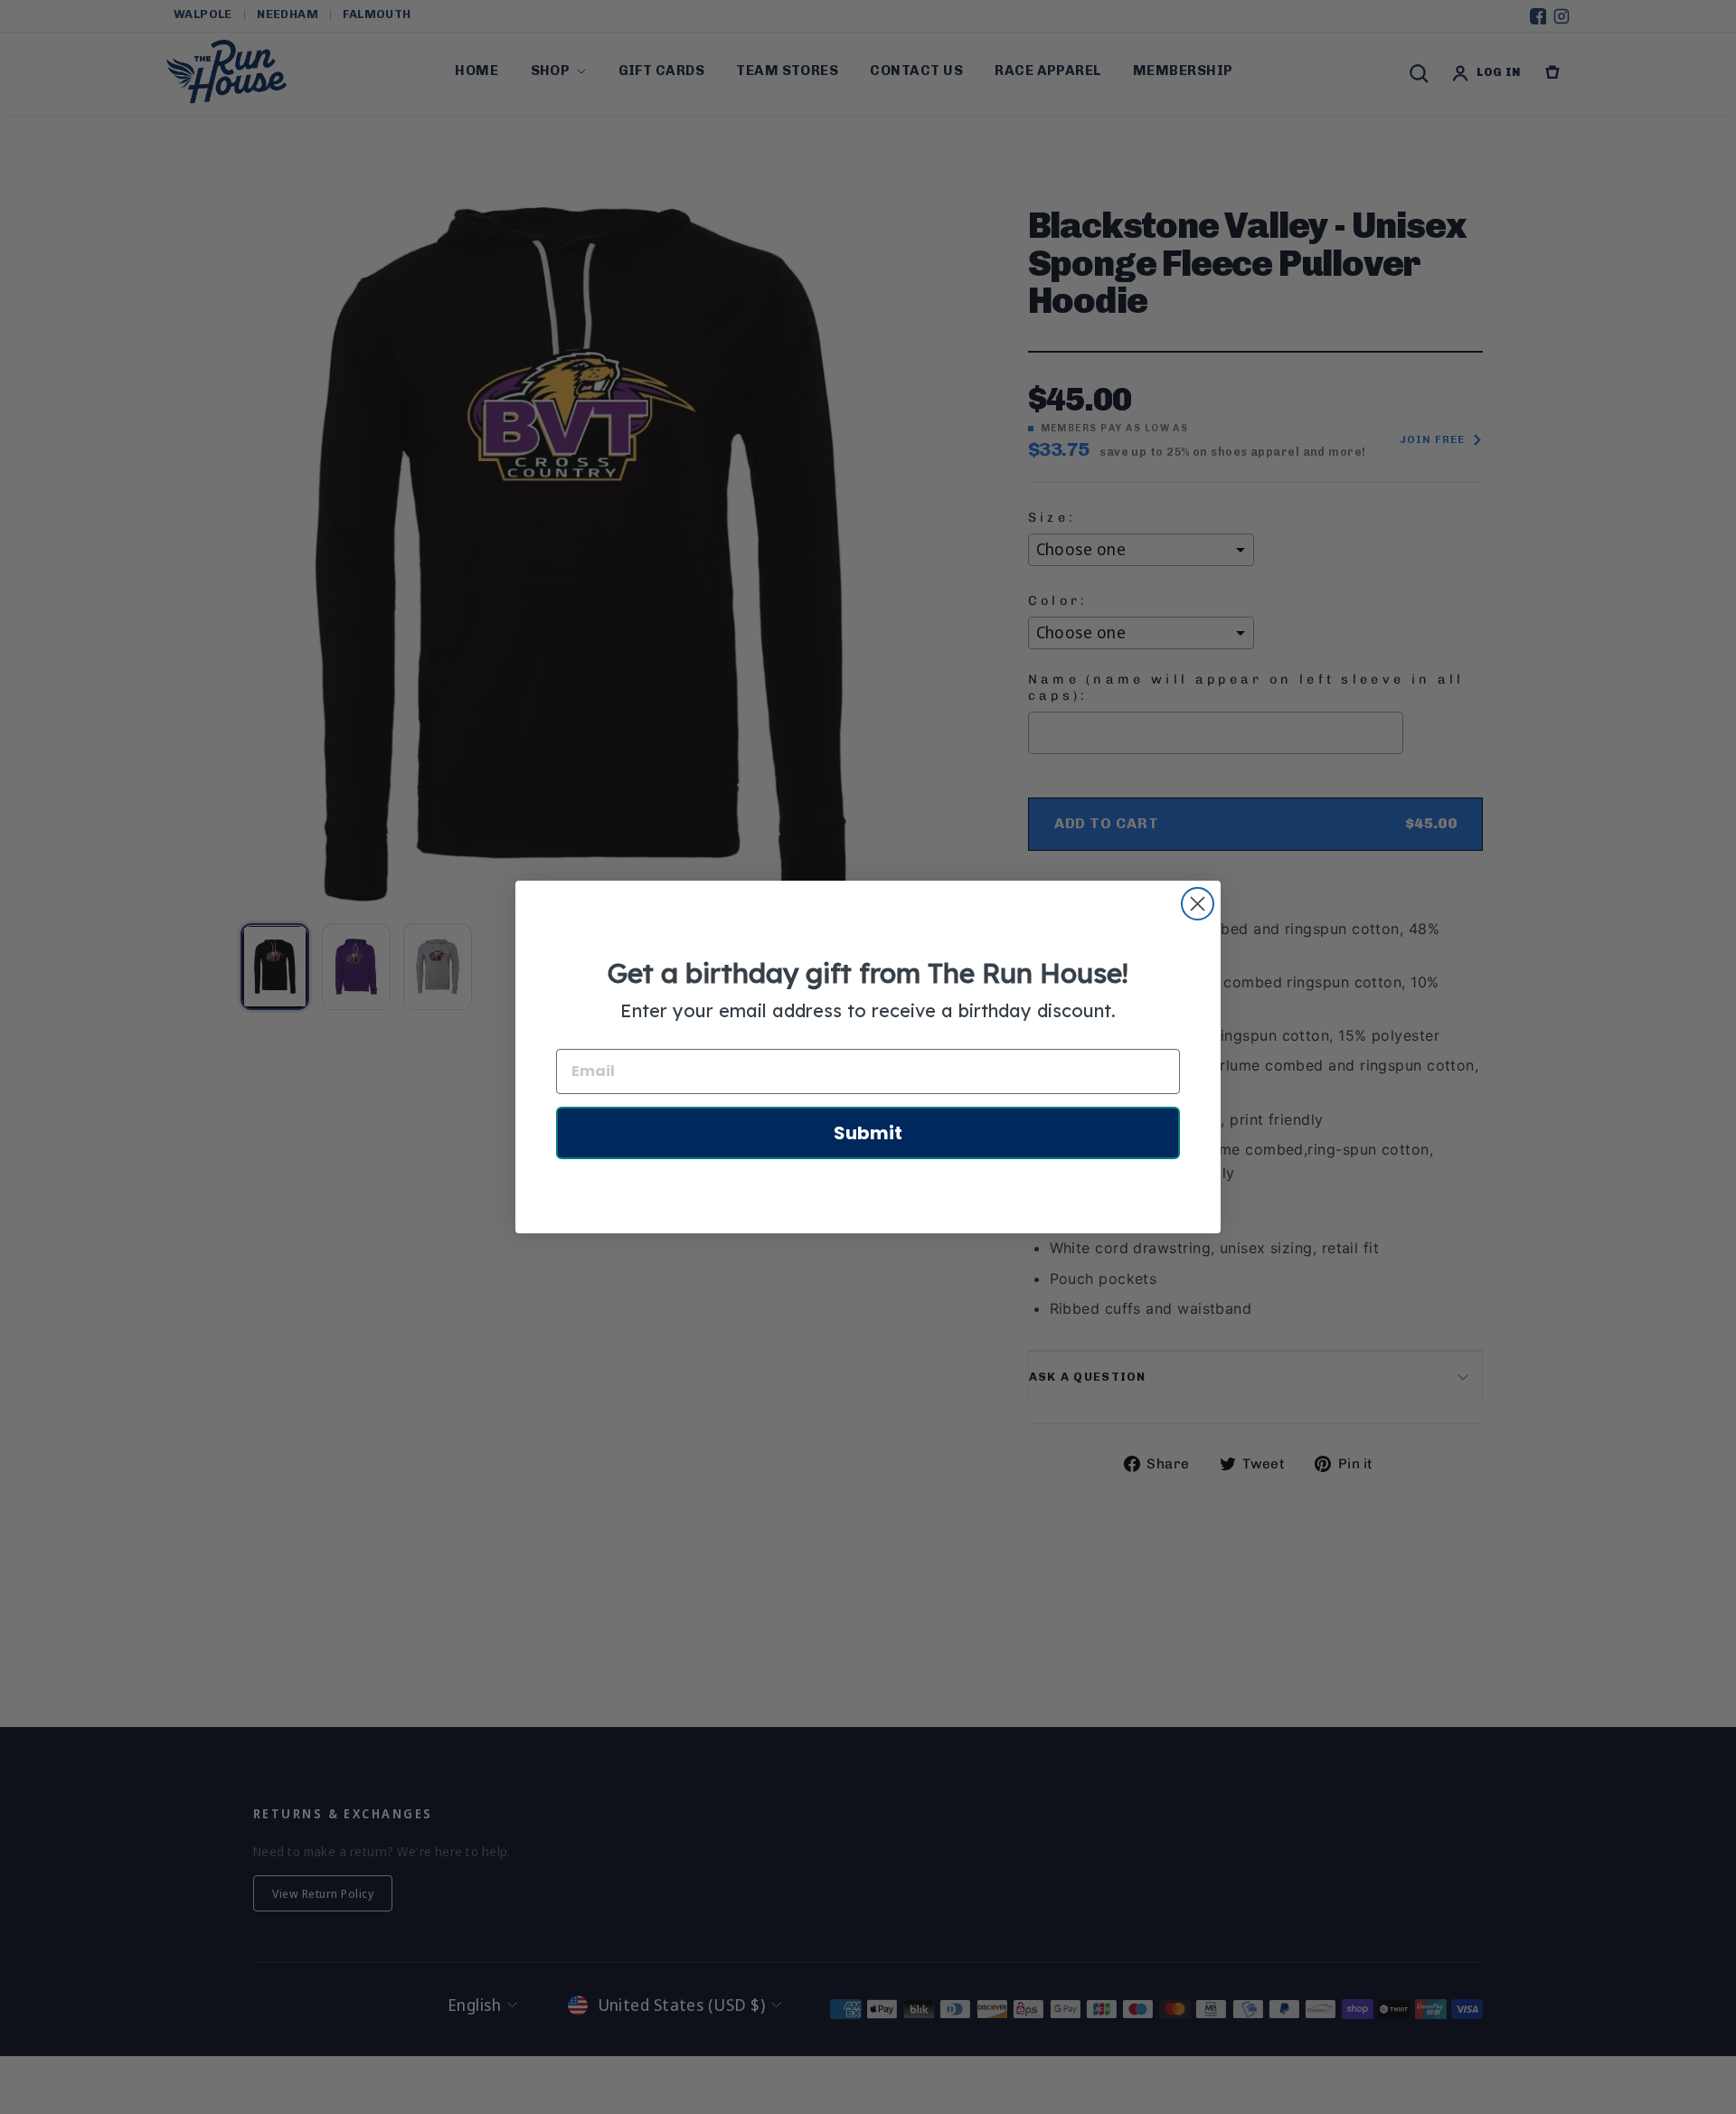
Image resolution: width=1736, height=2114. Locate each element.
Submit (868, 1133)
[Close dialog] (1198, 904)
